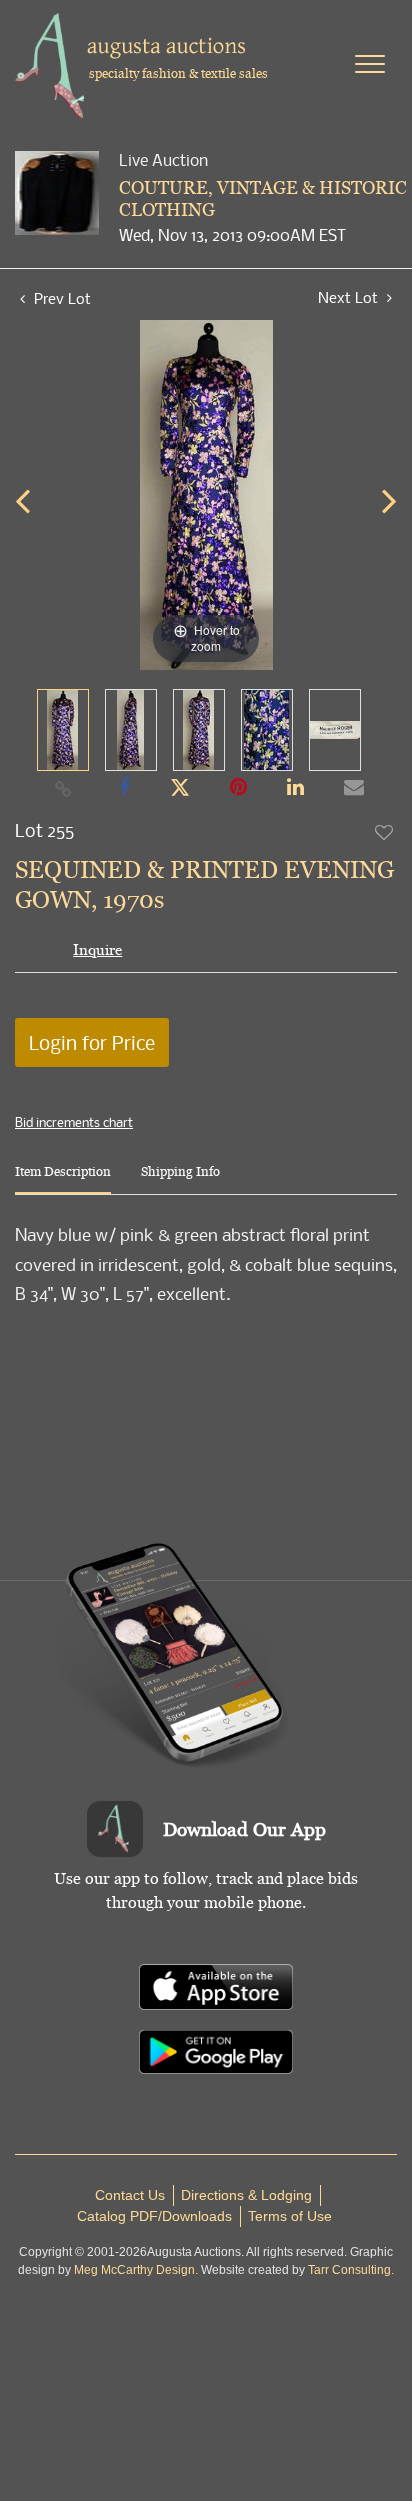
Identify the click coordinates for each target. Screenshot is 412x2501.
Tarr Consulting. (351, 2270)
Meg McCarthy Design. (136, 2270)
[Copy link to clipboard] (64, 788)
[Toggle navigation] (370, 64)
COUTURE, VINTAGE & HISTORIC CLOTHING (263, 198)
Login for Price (92, 1042)
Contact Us (130, 2195)
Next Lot (350, 297)
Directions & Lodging (246, 2195)
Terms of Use (290, 2216)
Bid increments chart (74, 1122)
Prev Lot (60, 298)
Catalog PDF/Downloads (154, 2216)
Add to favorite (385, 832)
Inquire (97, 949)
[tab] (63, 1179)
